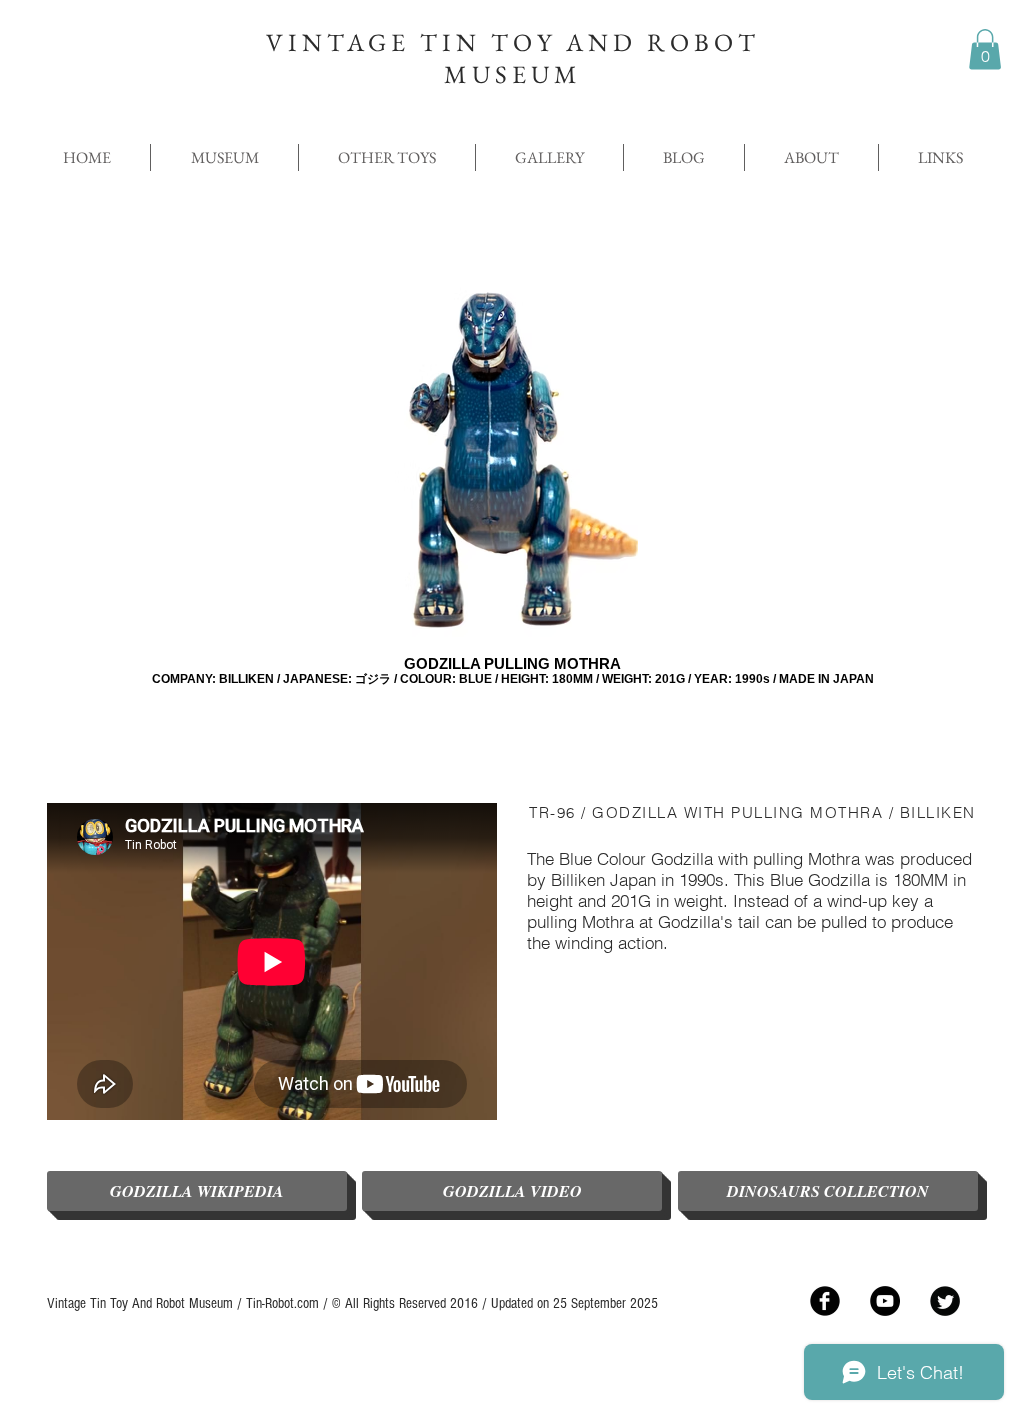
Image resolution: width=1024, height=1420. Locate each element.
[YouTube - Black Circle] (885, 1301)
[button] (985, 49)
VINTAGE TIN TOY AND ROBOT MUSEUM (513, 58)
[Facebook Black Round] (825, 1301)
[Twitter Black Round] (945, 1301)
